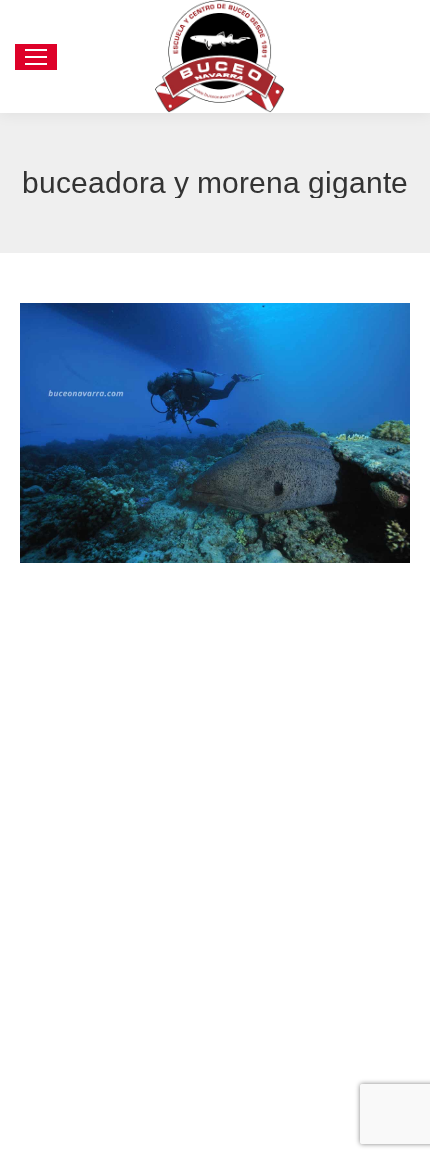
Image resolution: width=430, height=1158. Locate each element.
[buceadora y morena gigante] (215, 432)
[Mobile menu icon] (36, 57)
